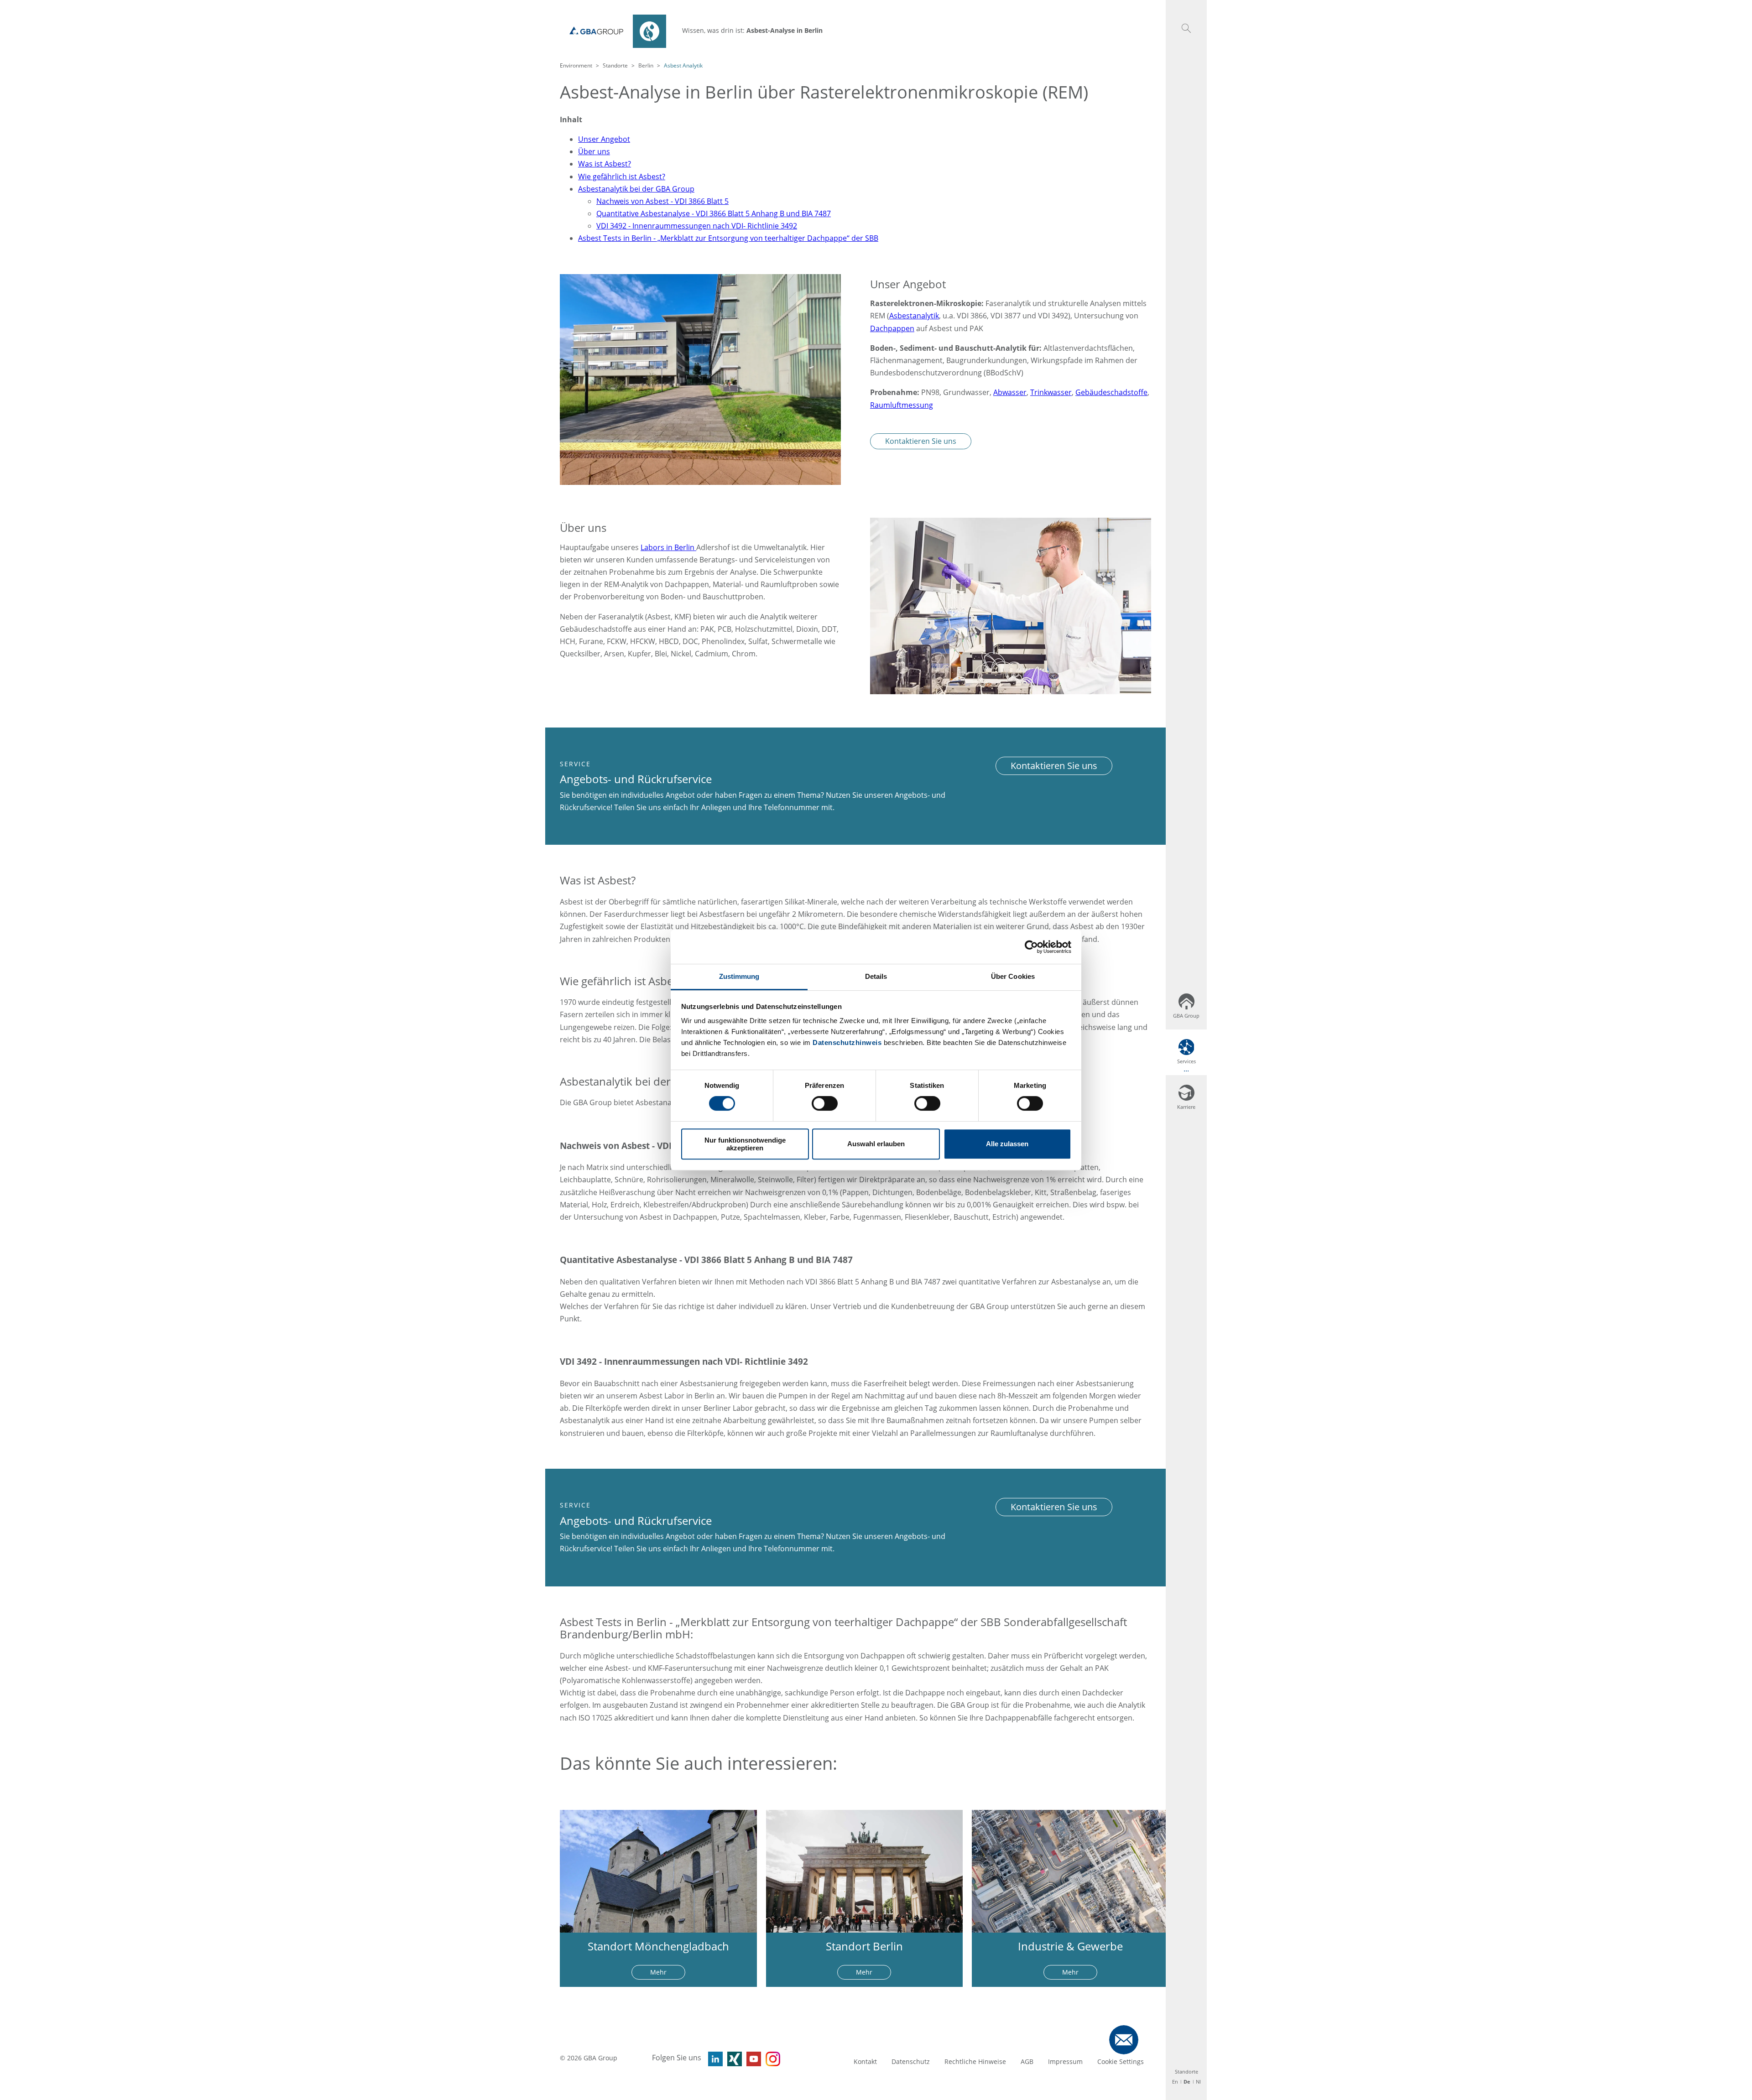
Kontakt (865, 2061)
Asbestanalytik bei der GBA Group (636, 189)
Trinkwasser (1051, 392)
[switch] (825, 1103)
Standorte (615, 65)
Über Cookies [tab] (1013, 976)
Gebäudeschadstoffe (1111, 392)
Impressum (1065, 2061)
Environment (576, 65)
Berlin (646, 65)
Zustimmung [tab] (739, 976)
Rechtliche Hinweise (975, 2061)
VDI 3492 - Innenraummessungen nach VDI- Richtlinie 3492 (697, 226)
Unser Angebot (604, 139)
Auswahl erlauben (876, 1144)
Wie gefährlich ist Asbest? (622, 177)
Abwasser (1010, 392)
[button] (1186, 28)
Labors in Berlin (668, 547)
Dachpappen (892, 328)
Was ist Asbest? (605, 164)
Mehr (658, 1972)
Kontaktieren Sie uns (921, 441)
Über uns (594, 151)
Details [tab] (876, 976)
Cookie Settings (1121, 2061)
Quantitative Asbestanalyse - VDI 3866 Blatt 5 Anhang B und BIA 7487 (714, 213)
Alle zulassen (1007, 1144)
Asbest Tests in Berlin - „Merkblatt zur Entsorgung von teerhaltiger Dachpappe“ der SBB (728, 238)
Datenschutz (911, 2061)
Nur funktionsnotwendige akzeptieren (745, 1144)
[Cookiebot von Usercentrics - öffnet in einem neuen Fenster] (1031, 947)
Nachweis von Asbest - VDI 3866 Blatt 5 (662, 201)
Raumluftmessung (902, 405)
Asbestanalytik (914, 316)
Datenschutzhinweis (847, 1042)
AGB (1027, 2061)
